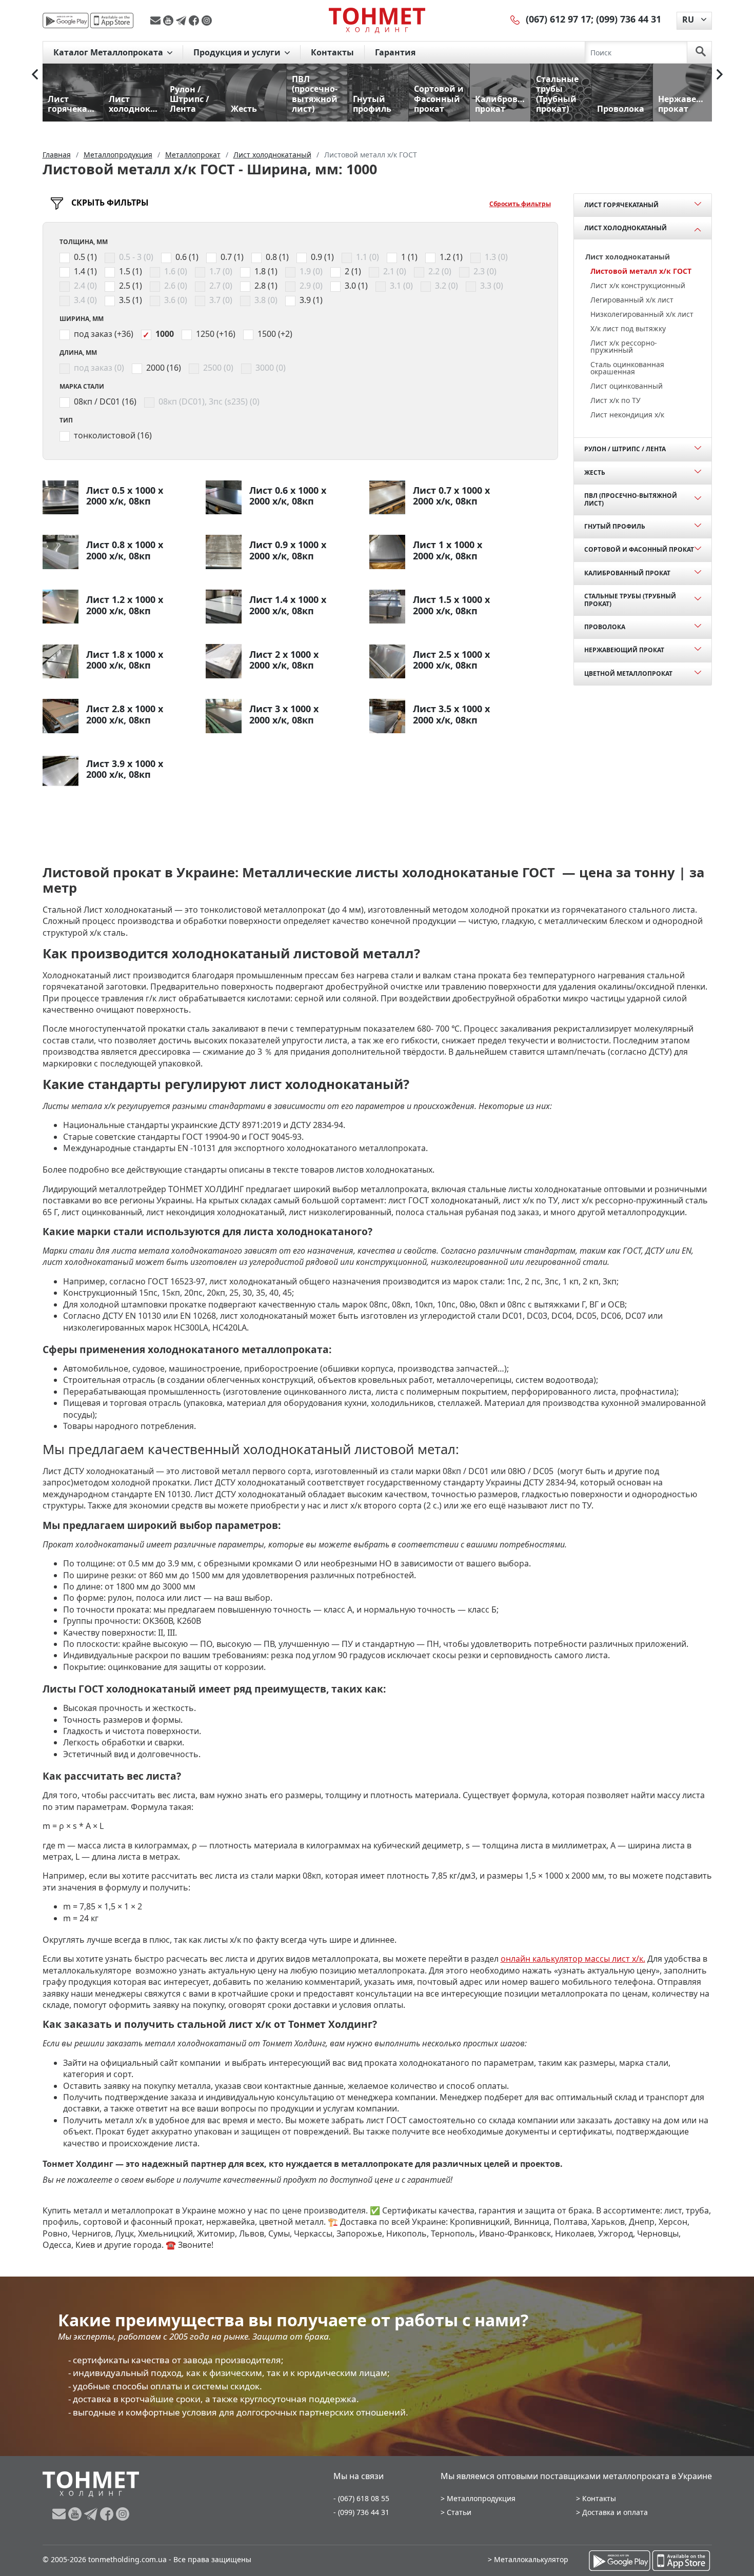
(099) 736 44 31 (629, 19)
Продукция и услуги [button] (238, 52)
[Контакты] (515, 19)
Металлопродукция (481, 2498)
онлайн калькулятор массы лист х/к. (573, 1959)
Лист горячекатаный (621, 205)
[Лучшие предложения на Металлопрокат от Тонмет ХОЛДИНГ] (377, 20)
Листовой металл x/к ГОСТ (641, 271)
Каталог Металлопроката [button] (109, 52)
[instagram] (207, 21)
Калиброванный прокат (627, 573)
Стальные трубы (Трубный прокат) (630, 600)
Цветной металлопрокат (628, 673)
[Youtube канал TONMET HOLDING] (170, 21)
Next (720, 74)
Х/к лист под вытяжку (628, 328)
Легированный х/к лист (632, 300)
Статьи (459, 2512)
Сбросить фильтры (520, 204)
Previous (35, 74)
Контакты (332, 52)
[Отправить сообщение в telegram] (182, 21)
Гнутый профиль (615, 526)
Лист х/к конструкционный (638, 285)
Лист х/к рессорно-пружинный (624, 346)
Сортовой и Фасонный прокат (639, 549)
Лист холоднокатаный (626, 228)
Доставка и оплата (615, 2512)
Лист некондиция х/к (627, 415)
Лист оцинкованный (627, 386)
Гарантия (395, 52)
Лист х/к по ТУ (616, 400)
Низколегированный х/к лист (642, 314)
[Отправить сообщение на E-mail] (157, 21)
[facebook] (195, 21)
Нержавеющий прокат (624, 650)
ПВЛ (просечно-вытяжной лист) (631, 499)
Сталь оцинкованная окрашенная (627, 368)
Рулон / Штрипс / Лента (625, 449)
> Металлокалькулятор (528, 2559)
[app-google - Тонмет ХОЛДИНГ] (66, 21)
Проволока (605, 627)
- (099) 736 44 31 (361, 2512)
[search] (701, 52)
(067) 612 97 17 (558, 19)
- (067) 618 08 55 (361, 2498)
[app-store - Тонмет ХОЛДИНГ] (112, 21)
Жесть (595, 472)
